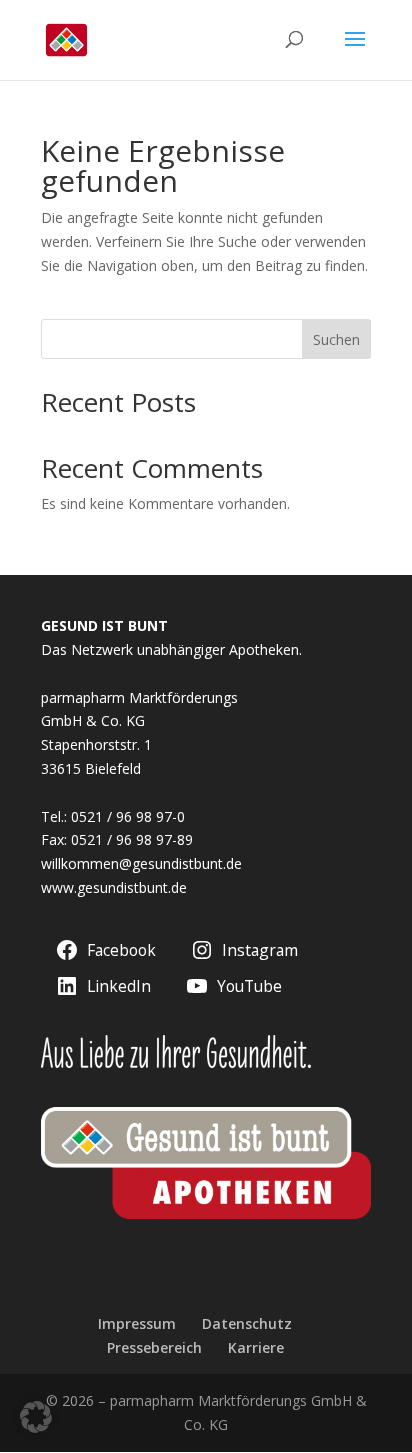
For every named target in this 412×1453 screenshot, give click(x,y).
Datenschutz (247, 1323)
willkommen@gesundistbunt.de (141, 863)
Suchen (336, 339)
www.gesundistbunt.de (114, 887)
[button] (36, 1417)
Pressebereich (154, 1347)
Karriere (256, 1347)
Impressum (137, 1323)
